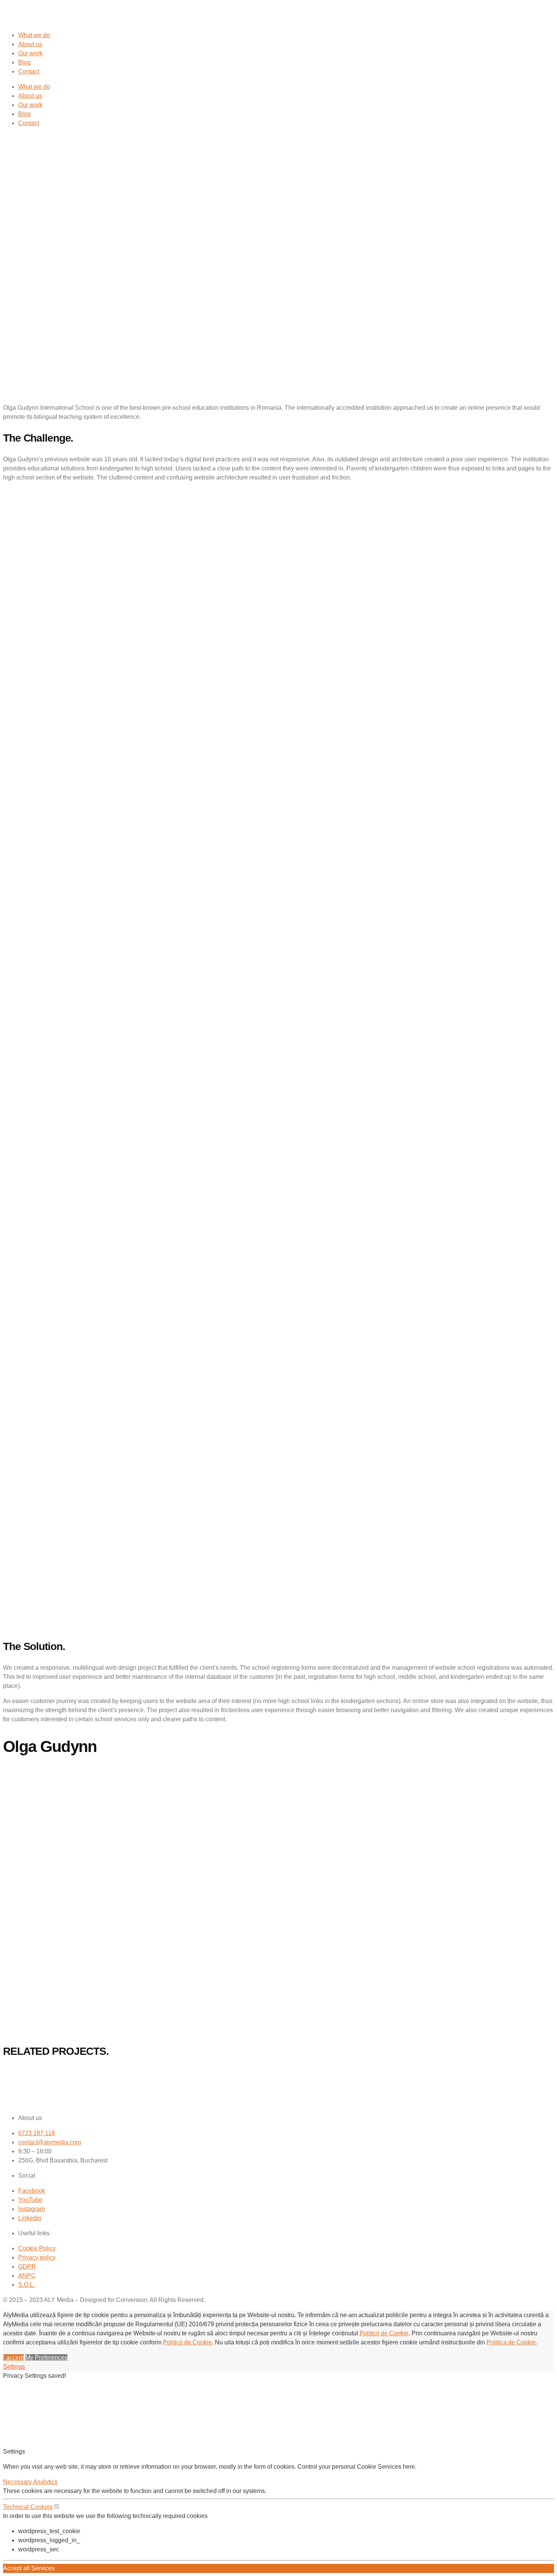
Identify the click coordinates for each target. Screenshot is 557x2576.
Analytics (45, 2482)
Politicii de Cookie (384, 2333)
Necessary (18, 2482)
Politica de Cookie (511, 2342)
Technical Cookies (28, 2507)
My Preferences (46, 2357)
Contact (29, 71)
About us (30, 44)
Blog (24, 62)
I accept (13, 2357)
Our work (30, 53)
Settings (14, 2367)
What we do (34, 35)
